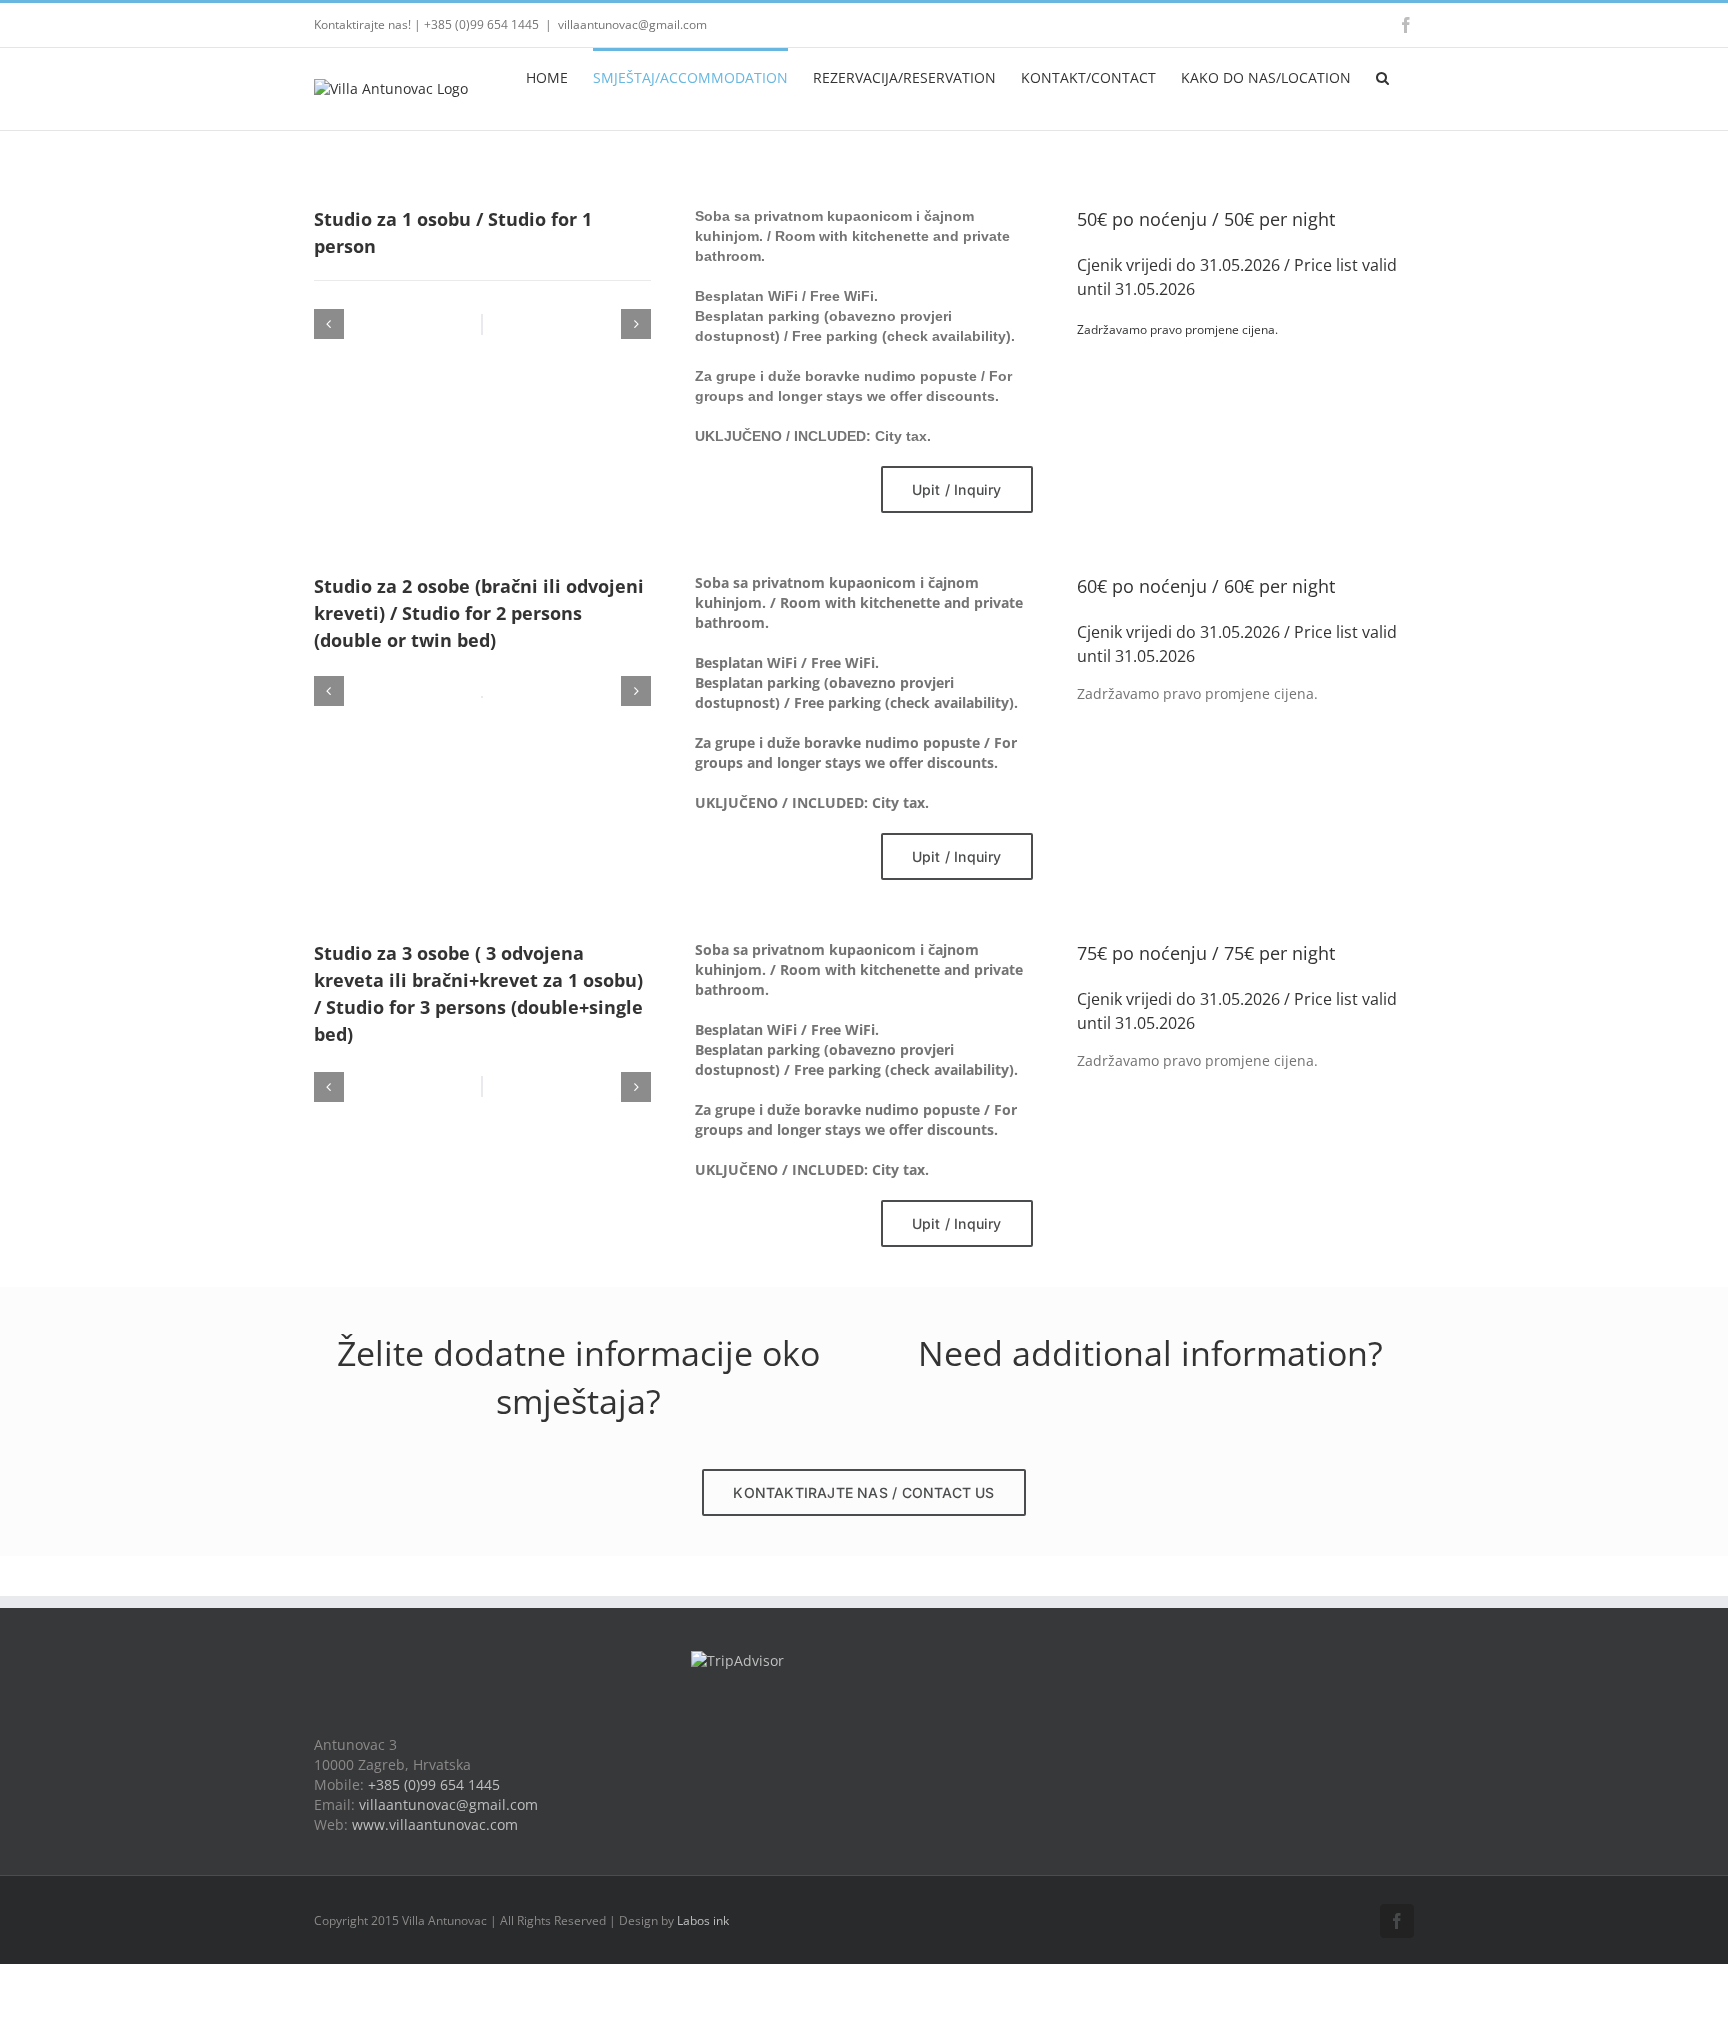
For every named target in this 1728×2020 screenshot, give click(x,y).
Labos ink (703, 1920)
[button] (1382, 76)
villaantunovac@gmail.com (632, 24)
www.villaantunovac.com (435, 1824)
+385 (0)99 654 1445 (434, 1784)
